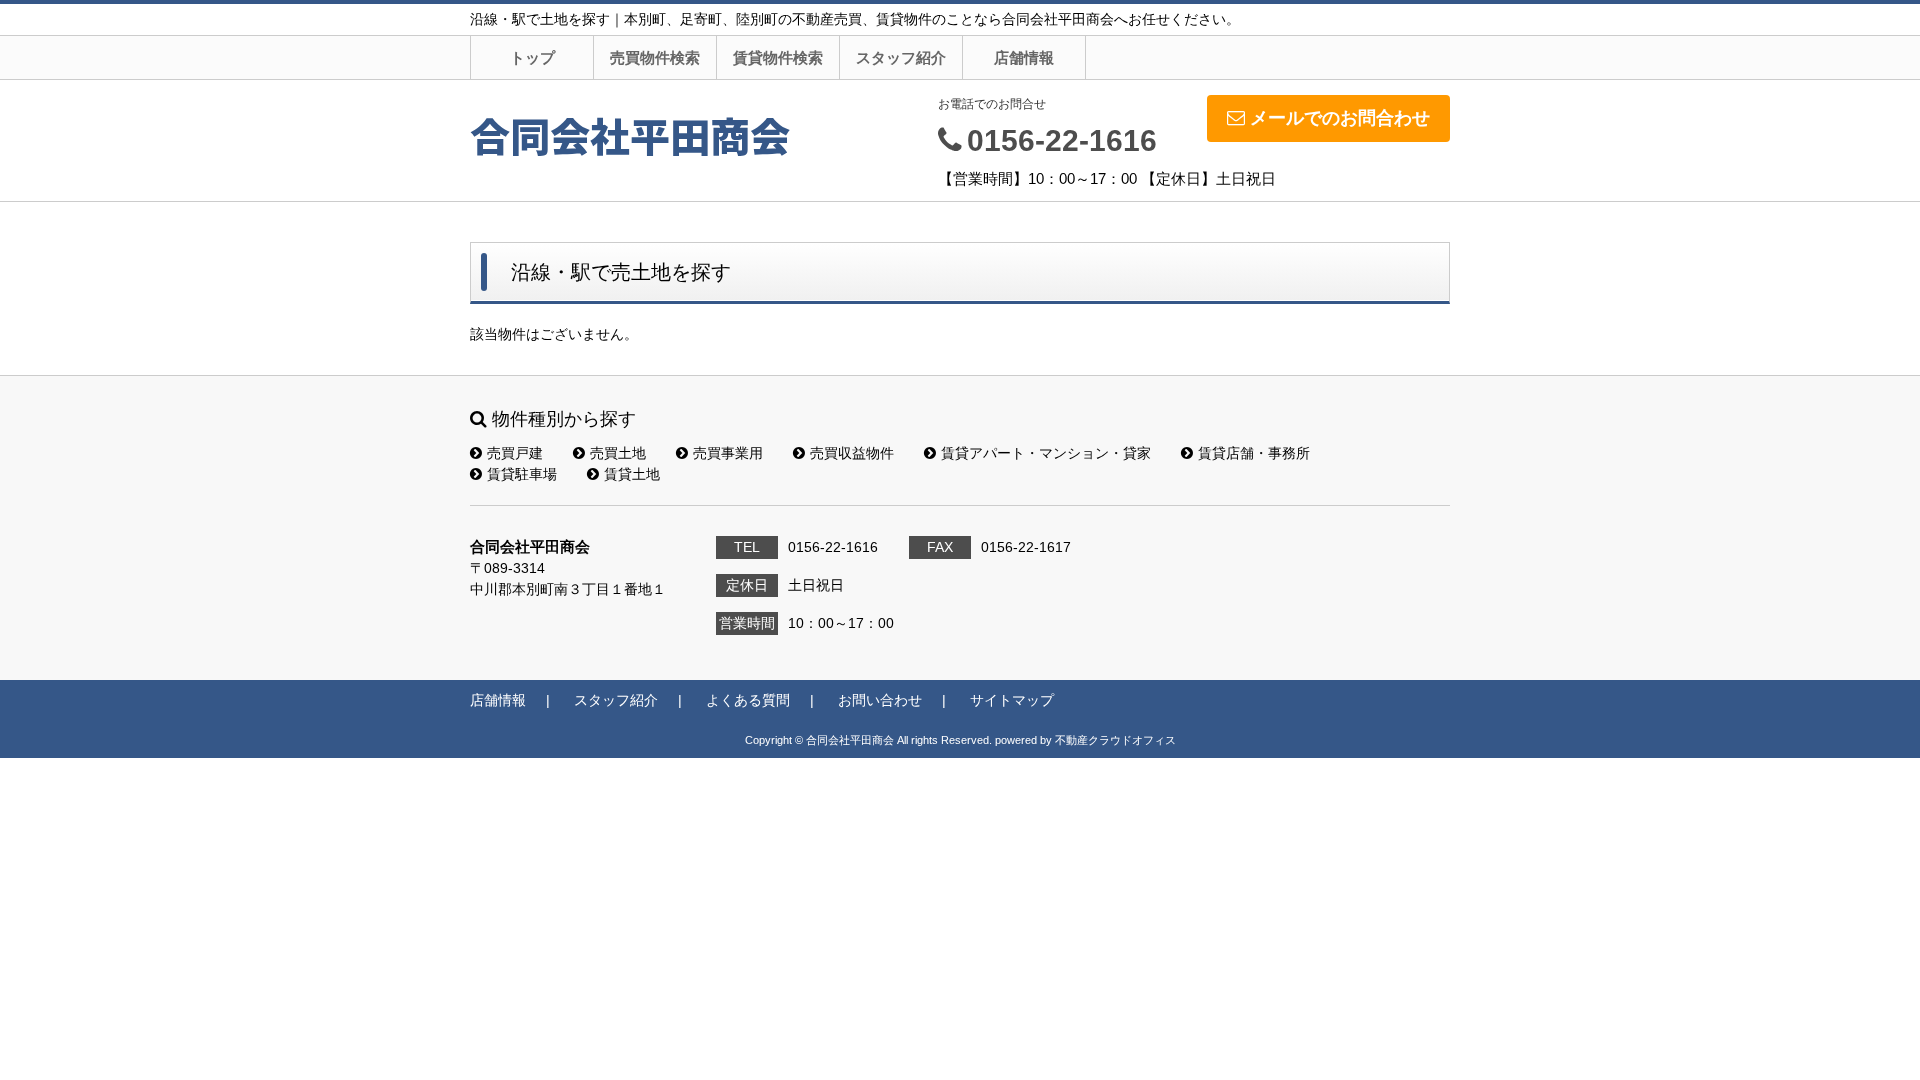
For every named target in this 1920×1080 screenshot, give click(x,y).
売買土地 (618, 453)
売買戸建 (515, 453)
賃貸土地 (632, 474)
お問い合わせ (880, 700)
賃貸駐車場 (522, 474)
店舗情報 (1024, 57)
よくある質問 (748, 700)
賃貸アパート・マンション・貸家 (1046, 453)
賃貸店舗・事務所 (1254, 453)
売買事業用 (728, 453)
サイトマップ (1012, 700)
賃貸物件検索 (778, 57)
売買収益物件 (852, 453)
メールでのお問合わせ (1340, 118)
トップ (532, 57)
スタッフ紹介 (901, 57)
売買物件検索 (655, 57)
